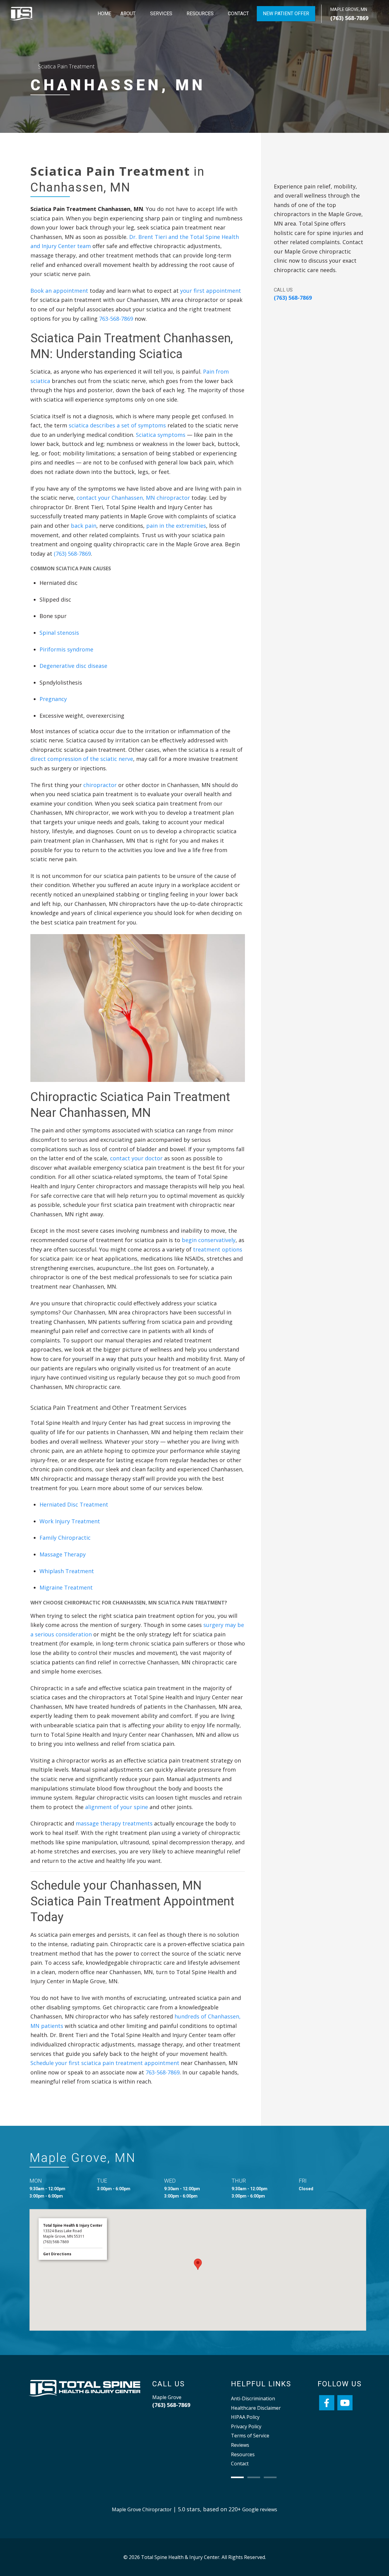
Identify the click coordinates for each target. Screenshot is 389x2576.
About (128, 14)
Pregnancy (53, 699)
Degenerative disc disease (73, 666)
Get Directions (57, 2254)
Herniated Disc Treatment (74, 1504)
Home (104, 14)
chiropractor (100, 785)
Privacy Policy (246, 2426)
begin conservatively (209, 1240)
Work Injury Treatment (70, 1521)
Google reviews (260, 2509)
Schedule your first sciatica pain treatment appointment (105, 2063)
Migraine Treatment (66, 1587)
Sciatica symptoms (161, 435)
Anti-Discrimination (253, 2398)
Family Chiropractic (65, 1538)
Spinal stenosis (59, 633)
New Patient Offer (286, 14)
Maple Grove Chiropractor (142, 2509)
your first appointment (211, 291)
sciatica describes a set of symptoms (117, 425)
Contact (238, 14)
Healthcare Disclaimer (256, 2408)
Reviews (240, 2445)
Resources (200, 14)
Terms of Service (250, 2436)
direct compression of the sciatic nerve (82, 759)
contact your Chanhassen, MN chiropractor (133, 498)
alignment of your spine (117, 1807)
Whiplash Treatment (67, 1571)
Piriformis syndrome (66, 649)
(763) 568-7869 (349, 18)
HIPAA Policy (245, 2417)
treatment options (218, 1249)
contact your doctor (136, 1158)
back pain (84, 526)
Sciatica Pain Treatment (66, 66)
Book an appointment (59, 291)
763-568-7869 (116, 319)
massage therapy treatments (114, 1823)
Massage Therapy (63, 1554)
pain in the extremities (176, 526)
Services (161, 14)
